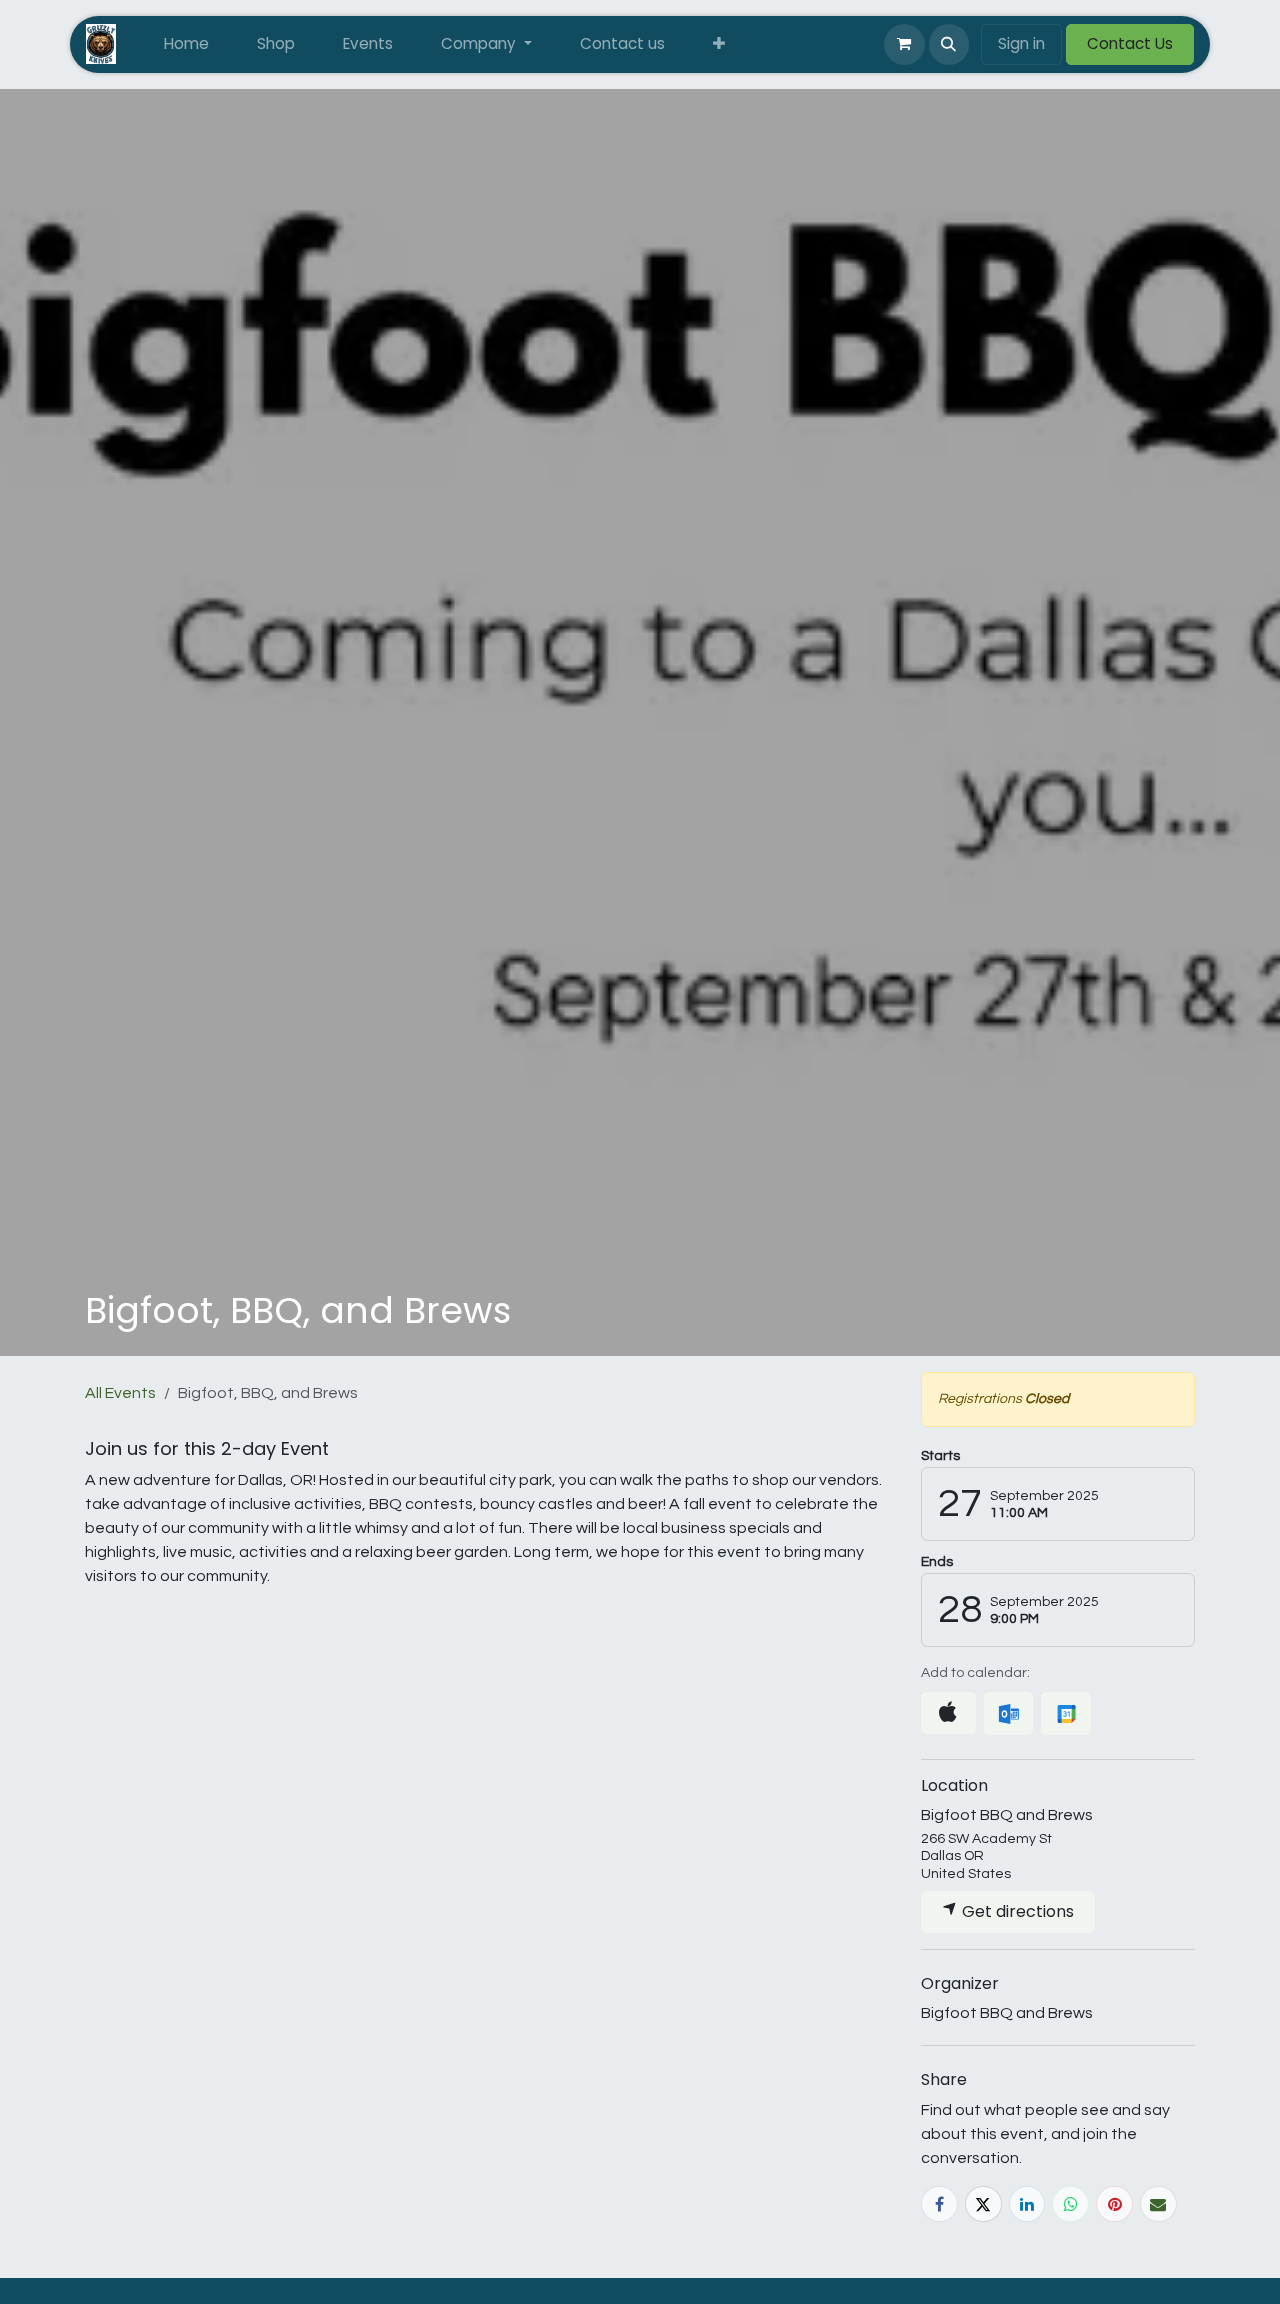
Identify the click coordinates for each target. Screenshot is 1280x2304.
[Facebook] (939, 2204)
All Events (120, 1393)
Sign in (1021, 43)
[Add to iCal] (948, 1713)
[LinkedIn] (1027, 2204)
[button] (949, 44)
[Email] (1158, 2204)
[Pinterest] (1114, 2204)
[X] (983, 2204)
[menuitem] (186, 44)
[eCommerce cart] (904, 44)
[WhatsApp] (1070, 2204)
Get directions (1016, 1911)
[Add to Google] (1065, 1713)
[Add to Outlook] (1008, 1713)
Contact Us (1130, 43)
